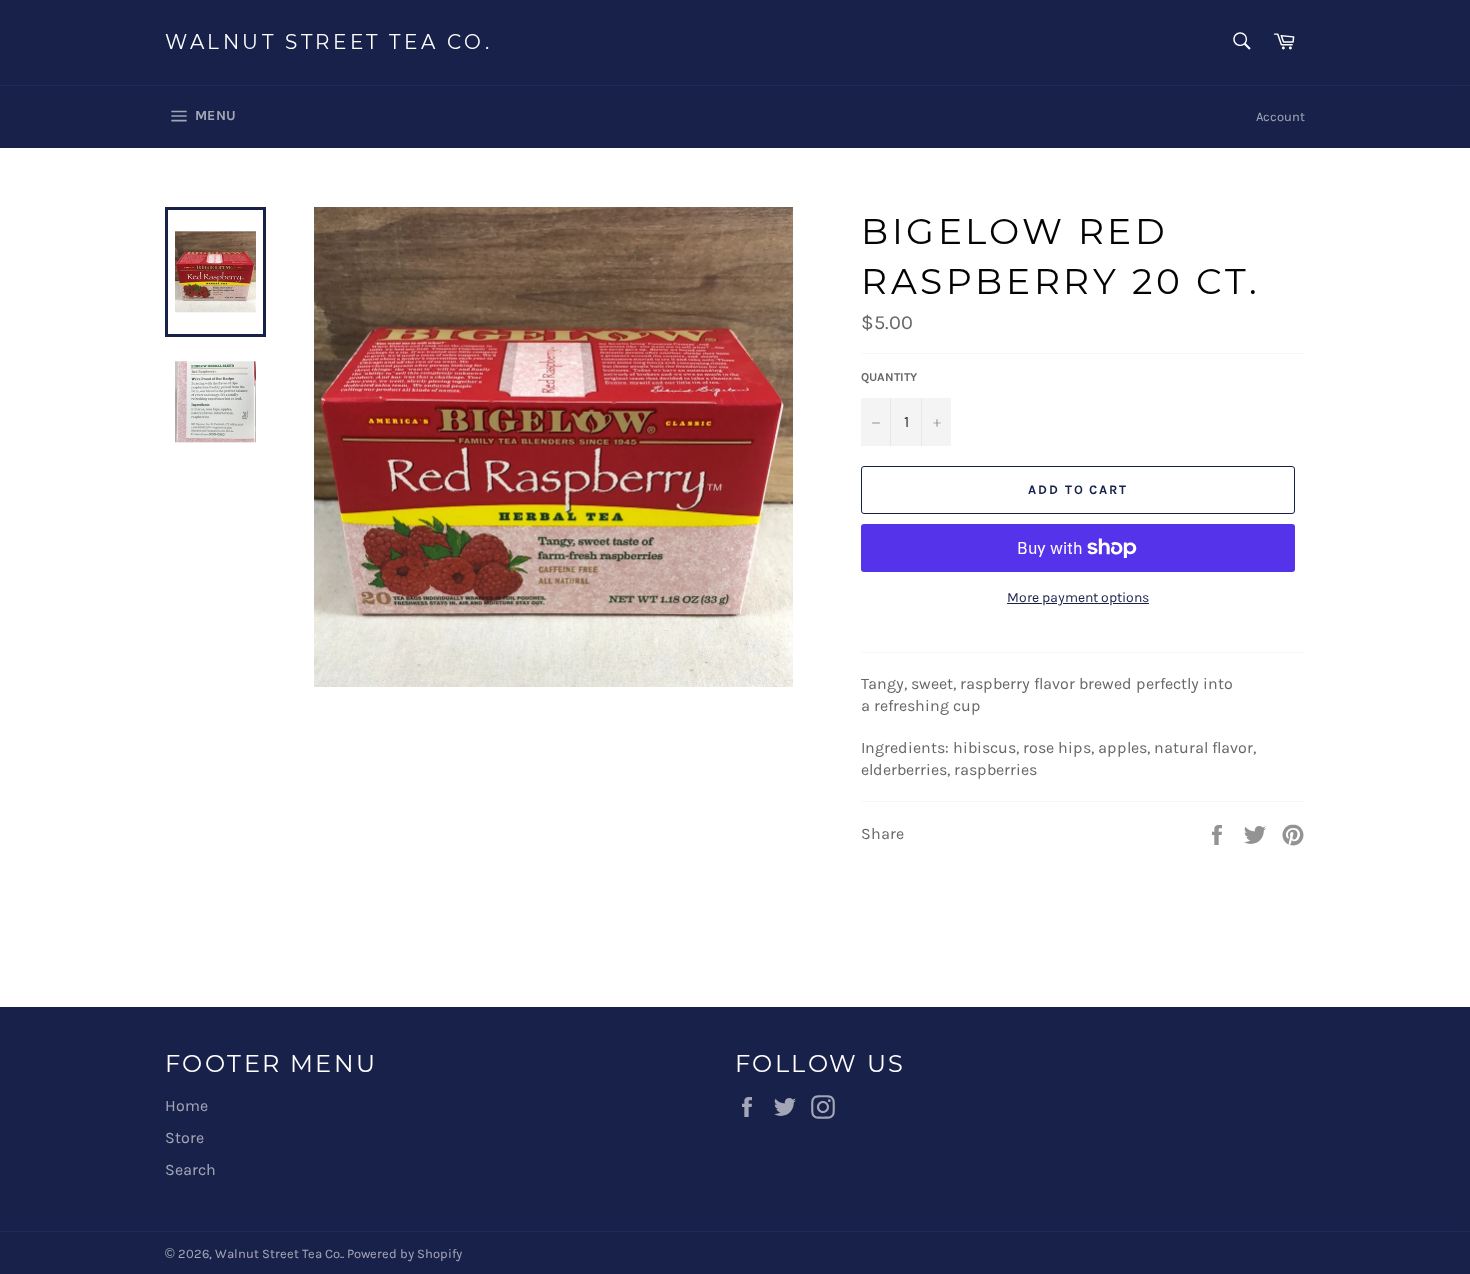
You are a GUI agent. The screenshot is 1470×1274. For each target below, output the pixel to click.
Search (190, 1169)
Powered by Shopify (404, 1253)
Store (184, 1137)
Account (1280, 116)
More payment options (1078, 597)
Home (186, 1105)
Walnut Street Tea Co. (329, 42)
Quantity (889, 377)
